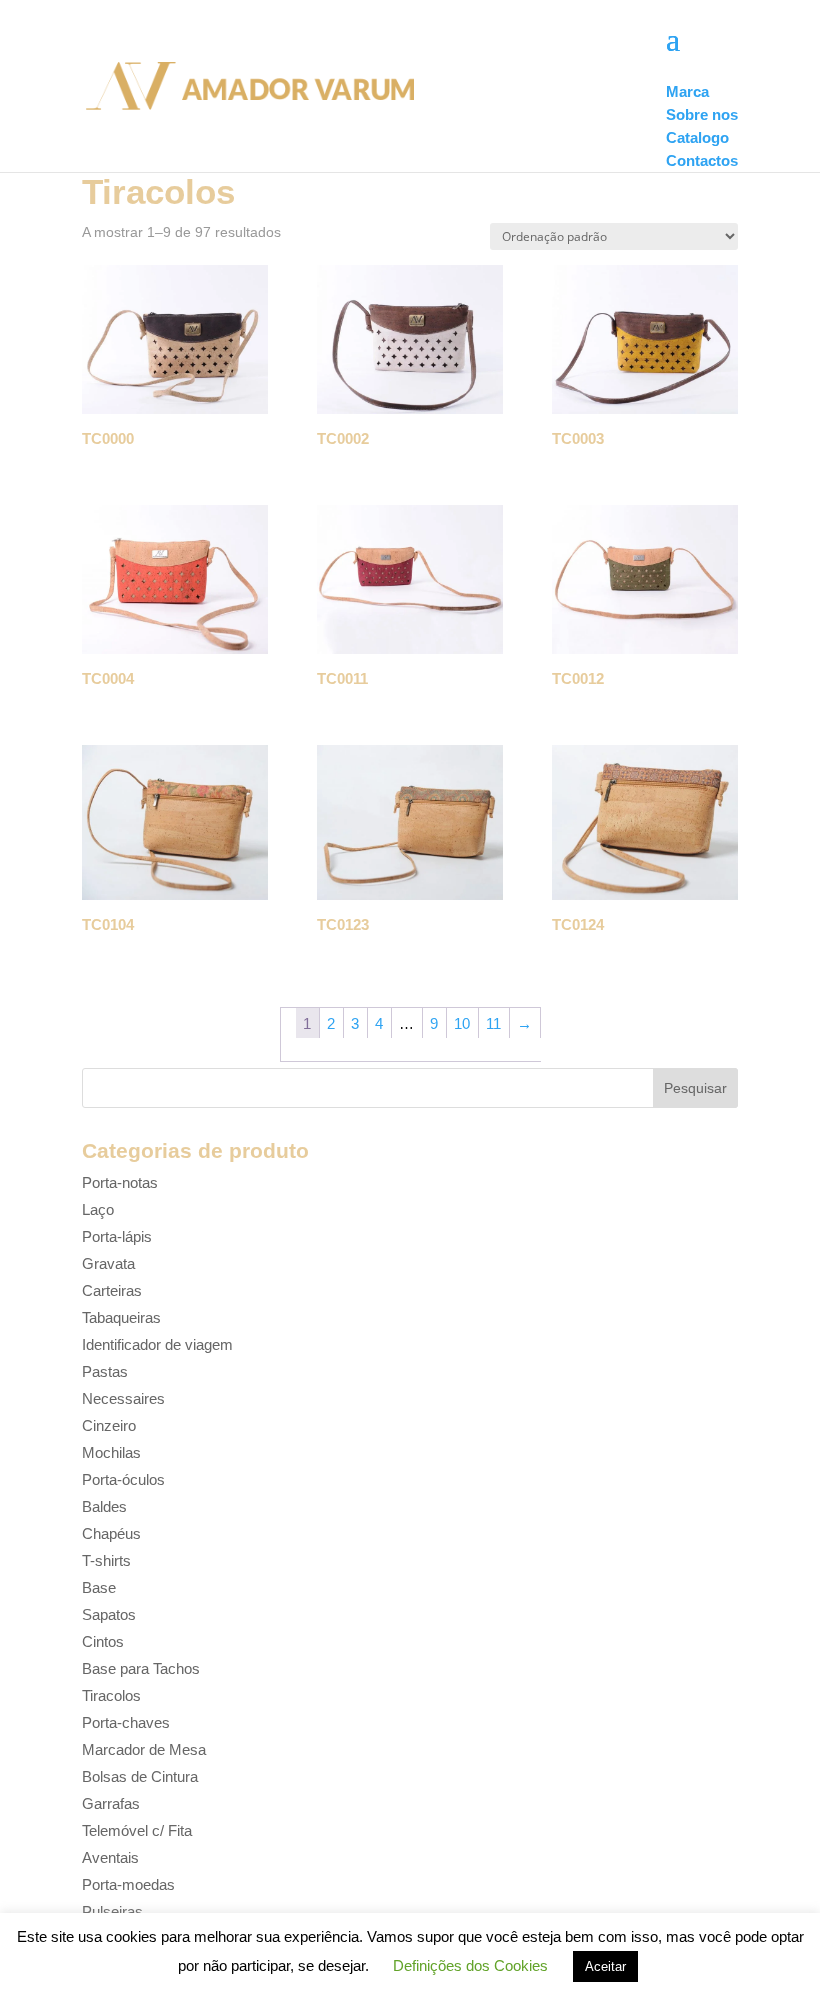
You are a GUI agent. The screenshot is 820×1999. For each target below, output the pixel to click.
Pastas (105, 1371)
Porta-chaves (126, 1722)
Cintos (103, 1641)
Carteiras (112, 1290)
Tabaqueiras (121, 1317)
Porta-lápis (117, 1236)
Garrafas (111, 1803)
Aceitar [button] (605, 1966)
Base (99, 1587)
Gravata (108, 1263)
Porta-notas (120, 1182)
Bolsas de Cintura (140, 1776)
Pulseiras (112, 1911)
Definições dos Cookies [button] (470, 1965)
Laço (98, 1209)
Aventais (110, 1857)
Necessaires (123, 1398)
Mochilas (111, 1452)
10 (462, 1023)
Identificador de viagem (157, 1344)
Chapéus (111, 1533)
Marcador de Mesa (144, 1749)
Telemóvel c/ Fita (137, 1830)
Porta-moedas (128, 1884)
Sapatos (109, 1614)
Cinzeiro (109, 1425)
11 (493, 1023)
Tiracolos (111, 1695)
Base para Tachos (141, 1668)
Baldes (104, 1506)
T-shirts (106, 1560)
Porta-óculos (123, 1479)
